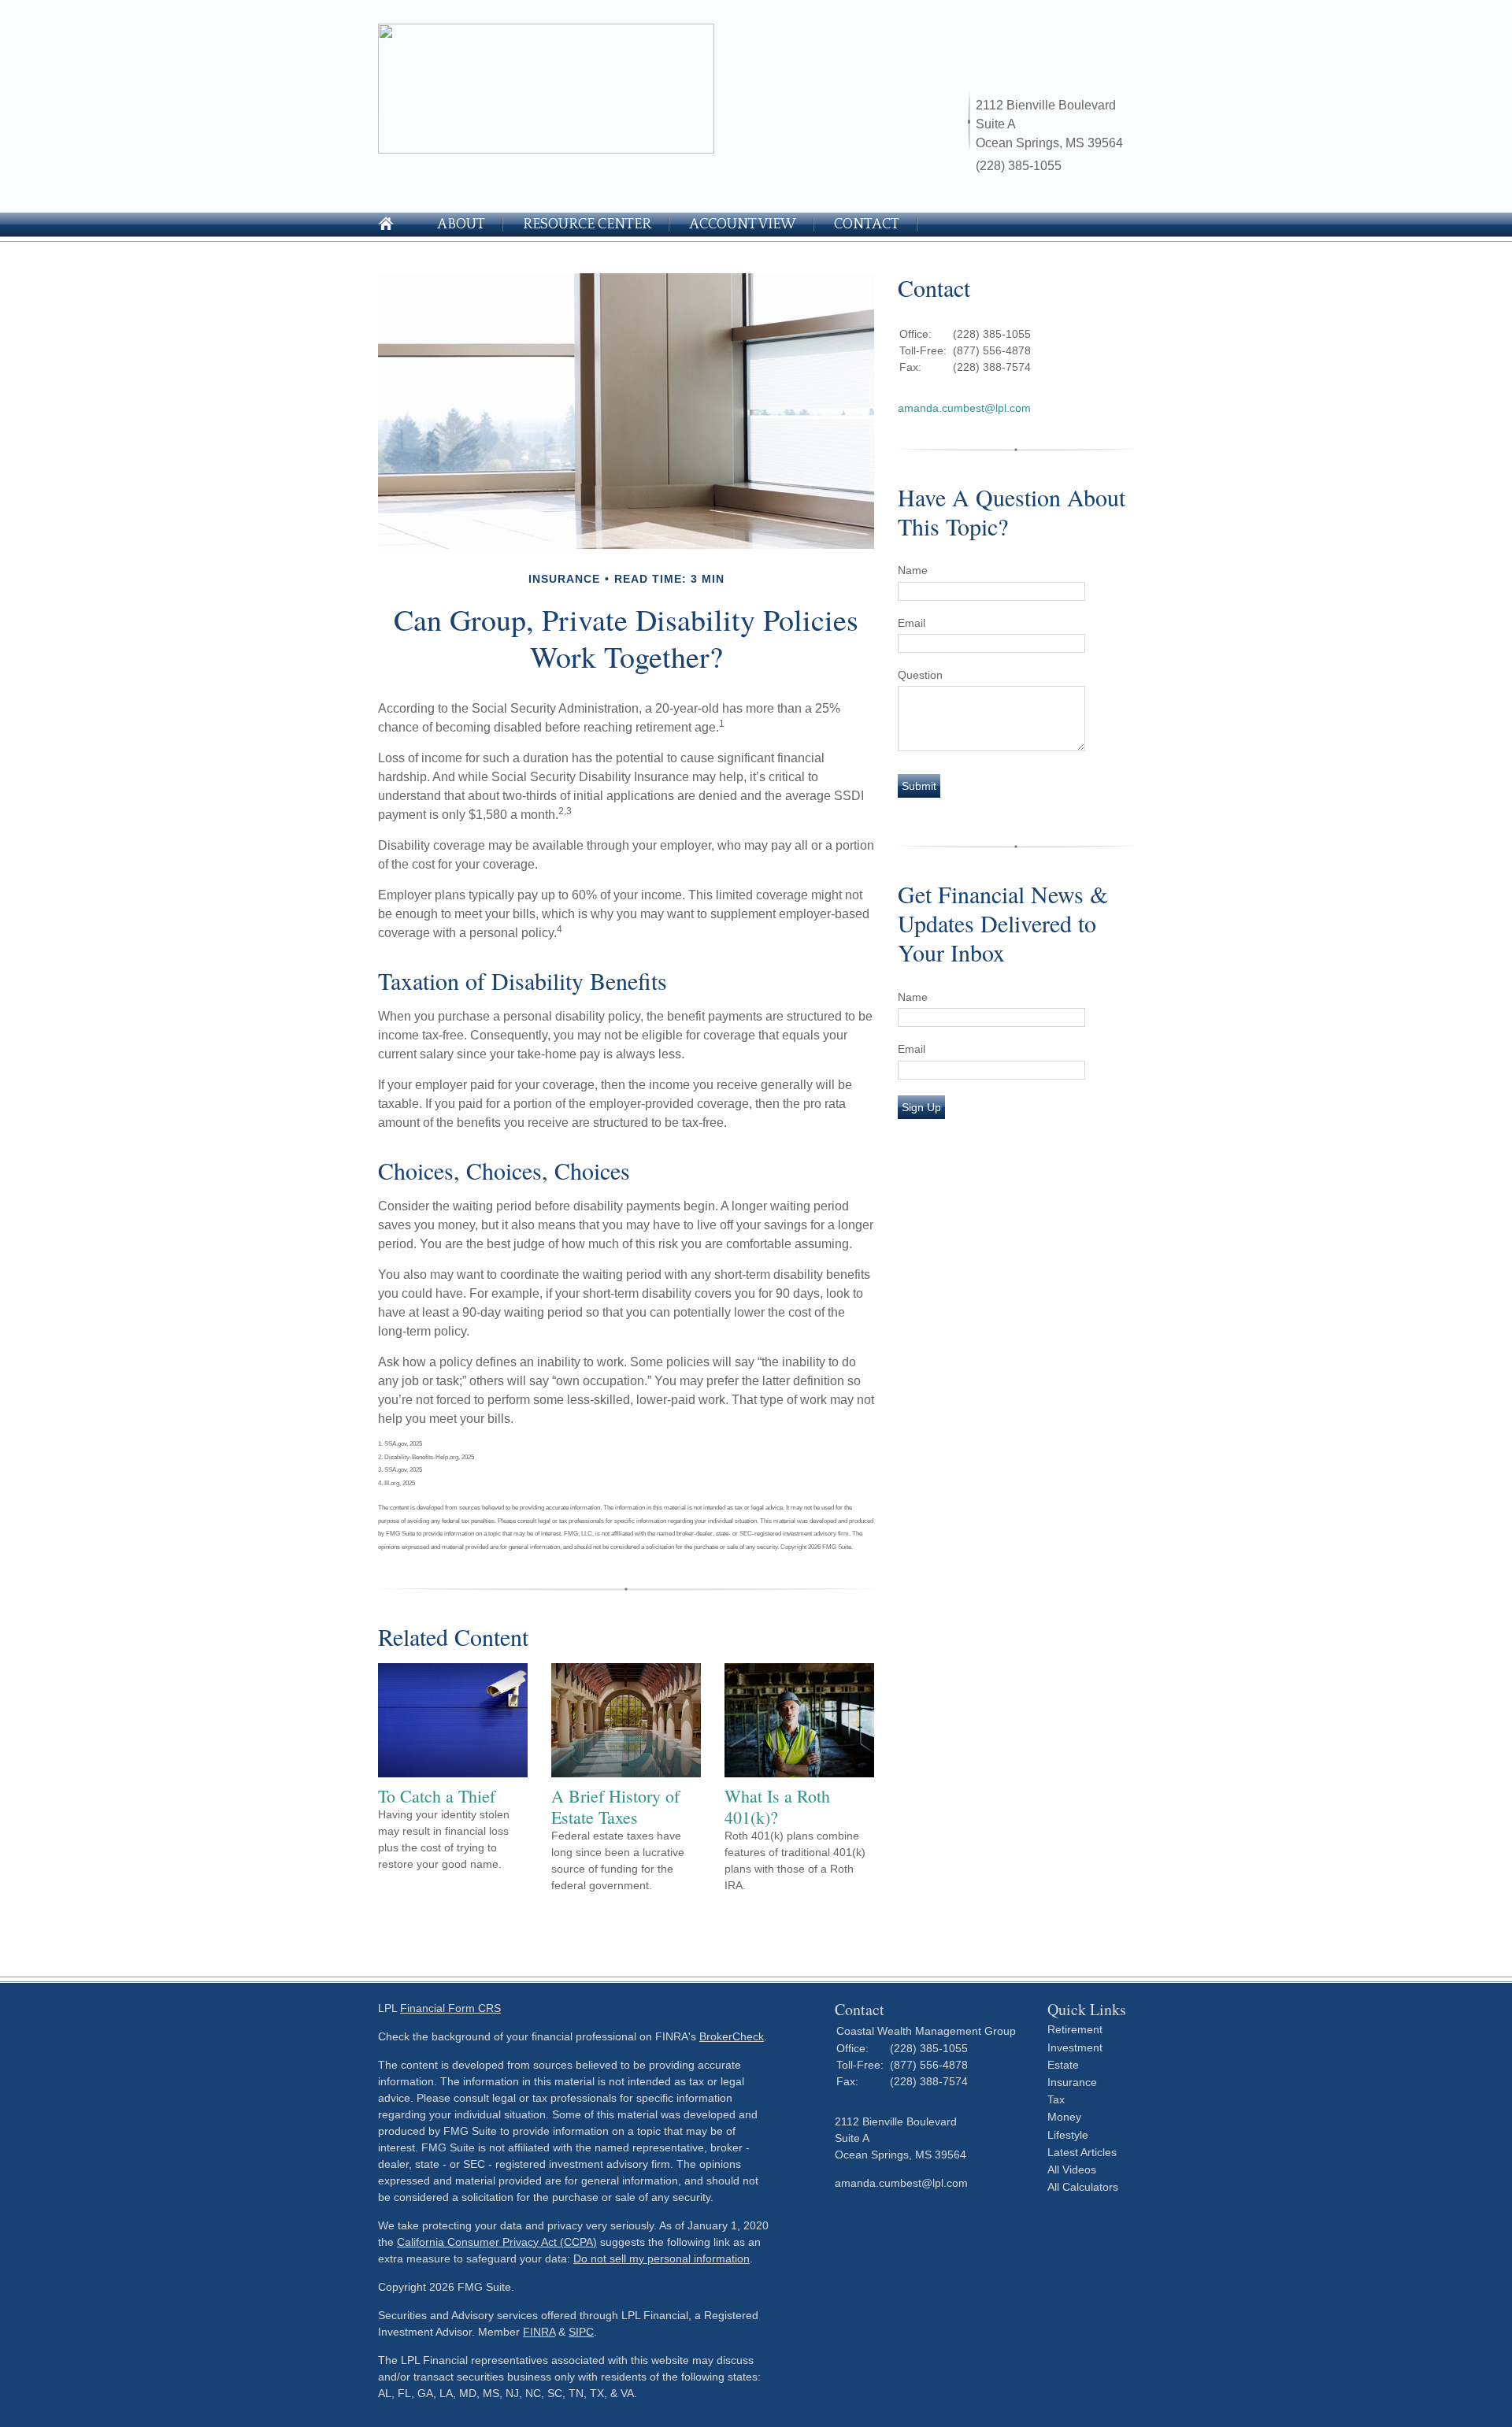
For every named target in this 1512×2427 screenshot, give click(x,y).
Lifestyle (1068, 2135)
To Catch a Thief (437, 1796)
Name (913, 570)
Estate (1063, 2065)
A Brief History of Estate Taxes (615, 1806)
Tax (1056, 2099)
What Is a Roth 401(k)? (777, 1806)
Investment (1075, 2047)
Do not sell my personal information (661, 2258)
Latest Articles (1082, 2152)
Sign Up (921, 1107)
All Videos (1072, 2169)
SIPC (581, 2332)
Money (1064, 2117)
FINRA (539, 2332)
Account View (743, 224)
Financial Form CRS (450, 2008)
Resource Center (587, 224)
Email (912, 623)
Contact (867, 224)
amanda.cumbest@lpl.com (964, 408)
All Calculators (1083, 2187)
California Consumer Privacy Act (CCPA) (497, 2242)
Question (920, 675)
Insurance (1072, 2082)
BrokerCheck (732, 2036)
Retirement (1075, 2029)
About (461, 224)
